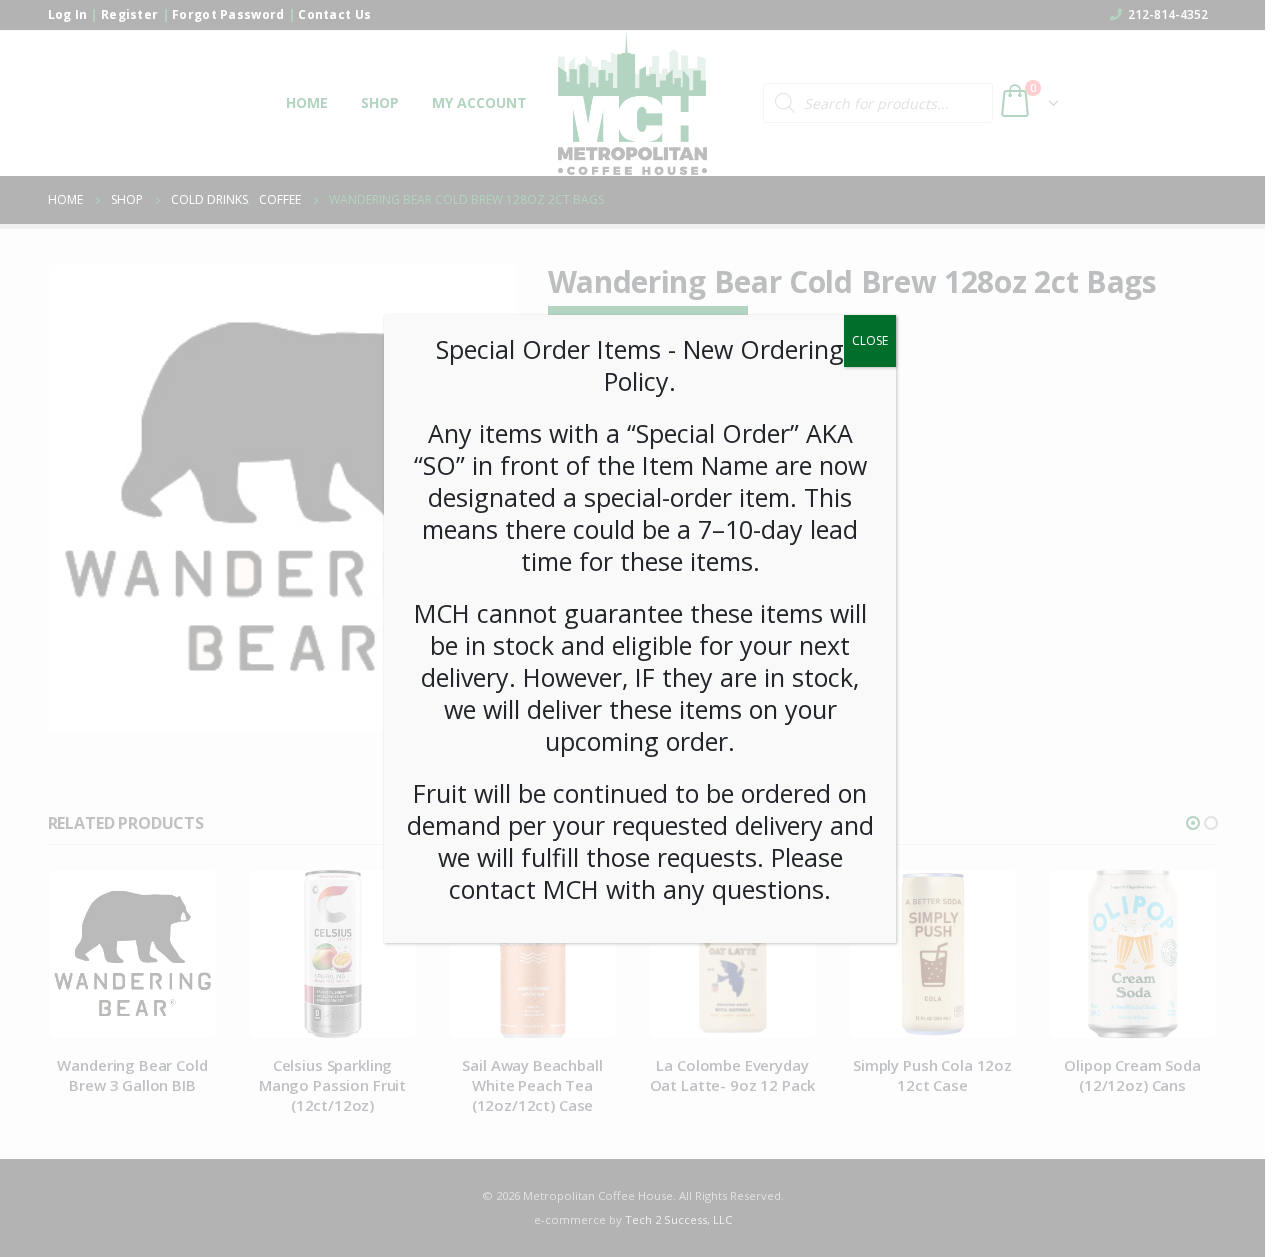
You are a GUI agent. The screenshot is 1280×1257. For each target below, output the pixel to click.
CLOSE (870, 340)
